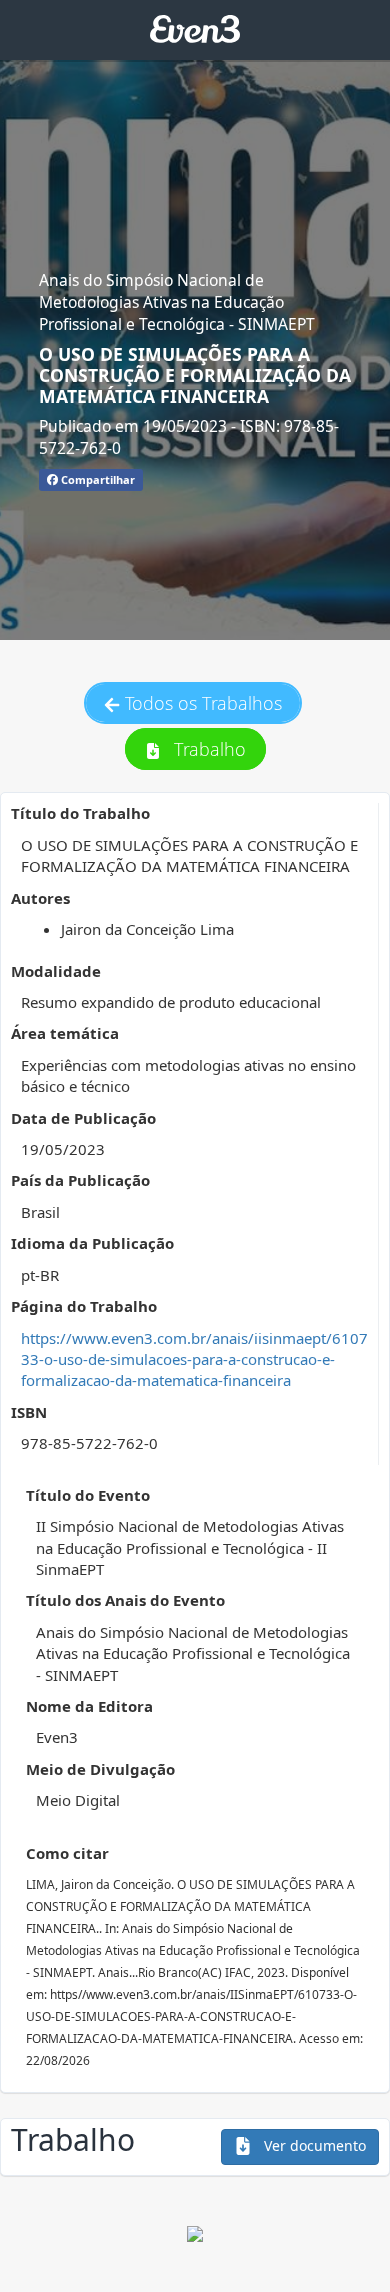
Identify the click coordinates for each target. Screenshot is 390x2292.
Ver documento (313, 2145)
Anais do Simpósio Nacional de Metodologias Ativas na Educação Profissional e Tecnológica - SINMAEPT (177, 302)
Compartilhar (96, 479)
